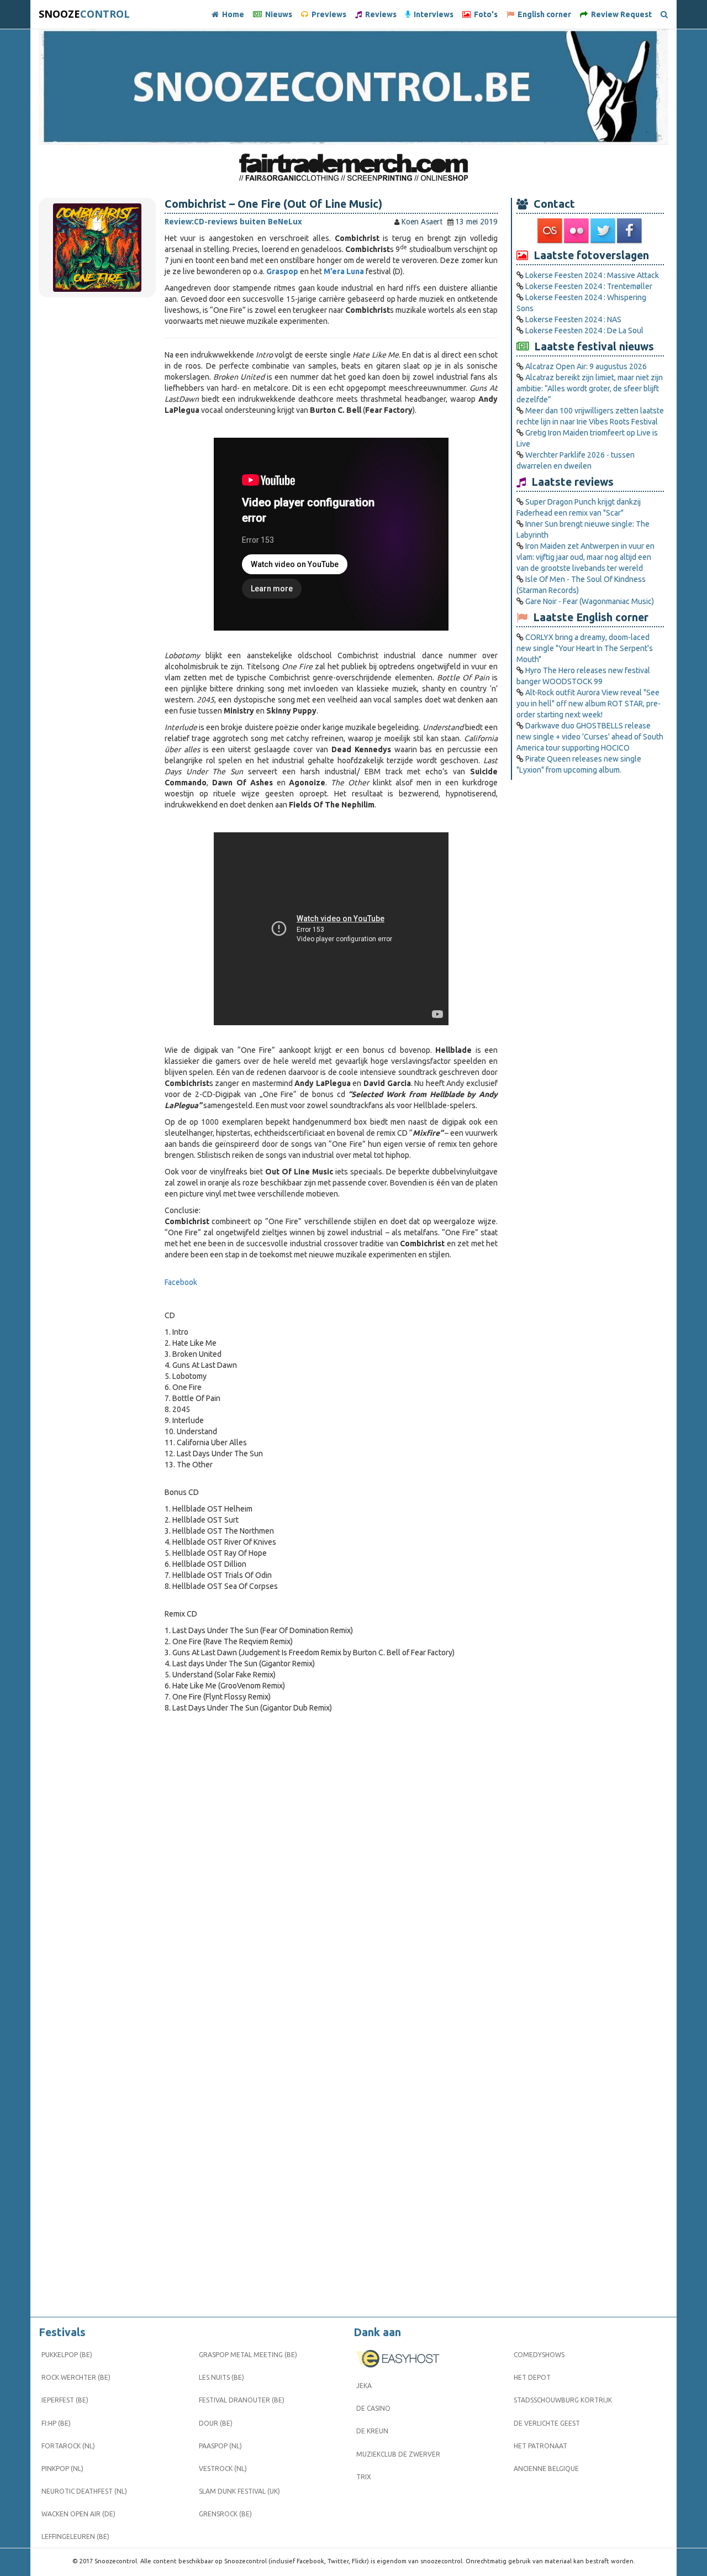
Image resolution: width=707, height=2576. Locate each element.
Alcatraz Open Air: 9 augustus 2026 (586, 366)
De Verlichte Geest (547, 2423)
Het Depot (532, 2377)
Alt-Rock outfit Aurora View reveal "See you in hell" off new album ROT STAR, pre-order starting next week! (589, 704)
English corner (543, 14)
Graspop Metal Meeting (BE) (248, 2355)
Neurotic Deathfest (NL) (84, 2491)
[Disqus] (331, 1868)
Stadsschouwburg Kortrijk (563, 2400)
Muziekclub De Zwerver (398, 2454)
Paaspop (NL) (220, 2446)
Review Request (620, 14)
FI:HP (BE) (56, 2423)
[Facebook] (630, 231)
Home (231, 14)
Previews (327, 14)
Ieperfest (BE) (65, 2400)
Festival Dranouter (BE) (242, 2400)
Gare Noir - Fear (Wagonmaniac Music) (590, 601)
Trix (364, 2477)
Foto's (484, 14)
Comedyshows (539, 2355)
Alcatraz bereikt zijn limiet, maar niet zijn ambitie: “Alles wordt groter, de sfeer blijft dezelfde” (590, 389)
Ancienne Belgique (546, 2469)
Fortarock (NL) (68, 2446)
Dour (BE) (216, 2423)
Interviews (432, 14)
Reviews (379, 14)
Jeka (364, 2386)
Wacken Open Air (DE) (78, 2514)
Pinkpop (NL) (62, 2469)
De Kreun (372, 2431)
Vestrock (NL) (223, 2469)
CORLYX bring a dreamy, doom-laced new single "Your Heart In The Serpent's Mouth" (585, 648)
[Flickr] (577, 231)
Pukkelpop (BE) (67, 2355)
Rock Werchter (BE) (76, 2377)
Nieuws (277, 14)
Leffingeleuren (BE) (75, 2536)
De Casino (373, 2408)
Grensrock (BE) (225, 2514)
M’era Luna (344, 271)
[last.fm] (551, 231)
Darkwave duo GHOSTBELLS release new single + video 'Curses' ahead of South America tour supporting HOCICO (590, 737)
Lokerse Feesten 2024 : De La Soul (584, 330)
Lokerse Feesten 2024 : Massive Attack (592, 275)
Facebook (181, 1282)
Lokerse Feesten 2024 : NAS (573, 319)
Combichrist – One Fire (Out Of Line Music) (273, 204)
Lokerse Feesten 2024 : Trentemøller (589, 286)
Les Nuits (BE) (221, 2377)
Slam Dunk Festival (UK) (239, 2491)
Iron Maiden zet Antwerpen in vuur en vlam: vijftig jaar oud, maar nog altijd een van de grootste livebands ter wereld (585, 557)
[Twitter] (604, 231)
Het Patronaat (540, 2446)
